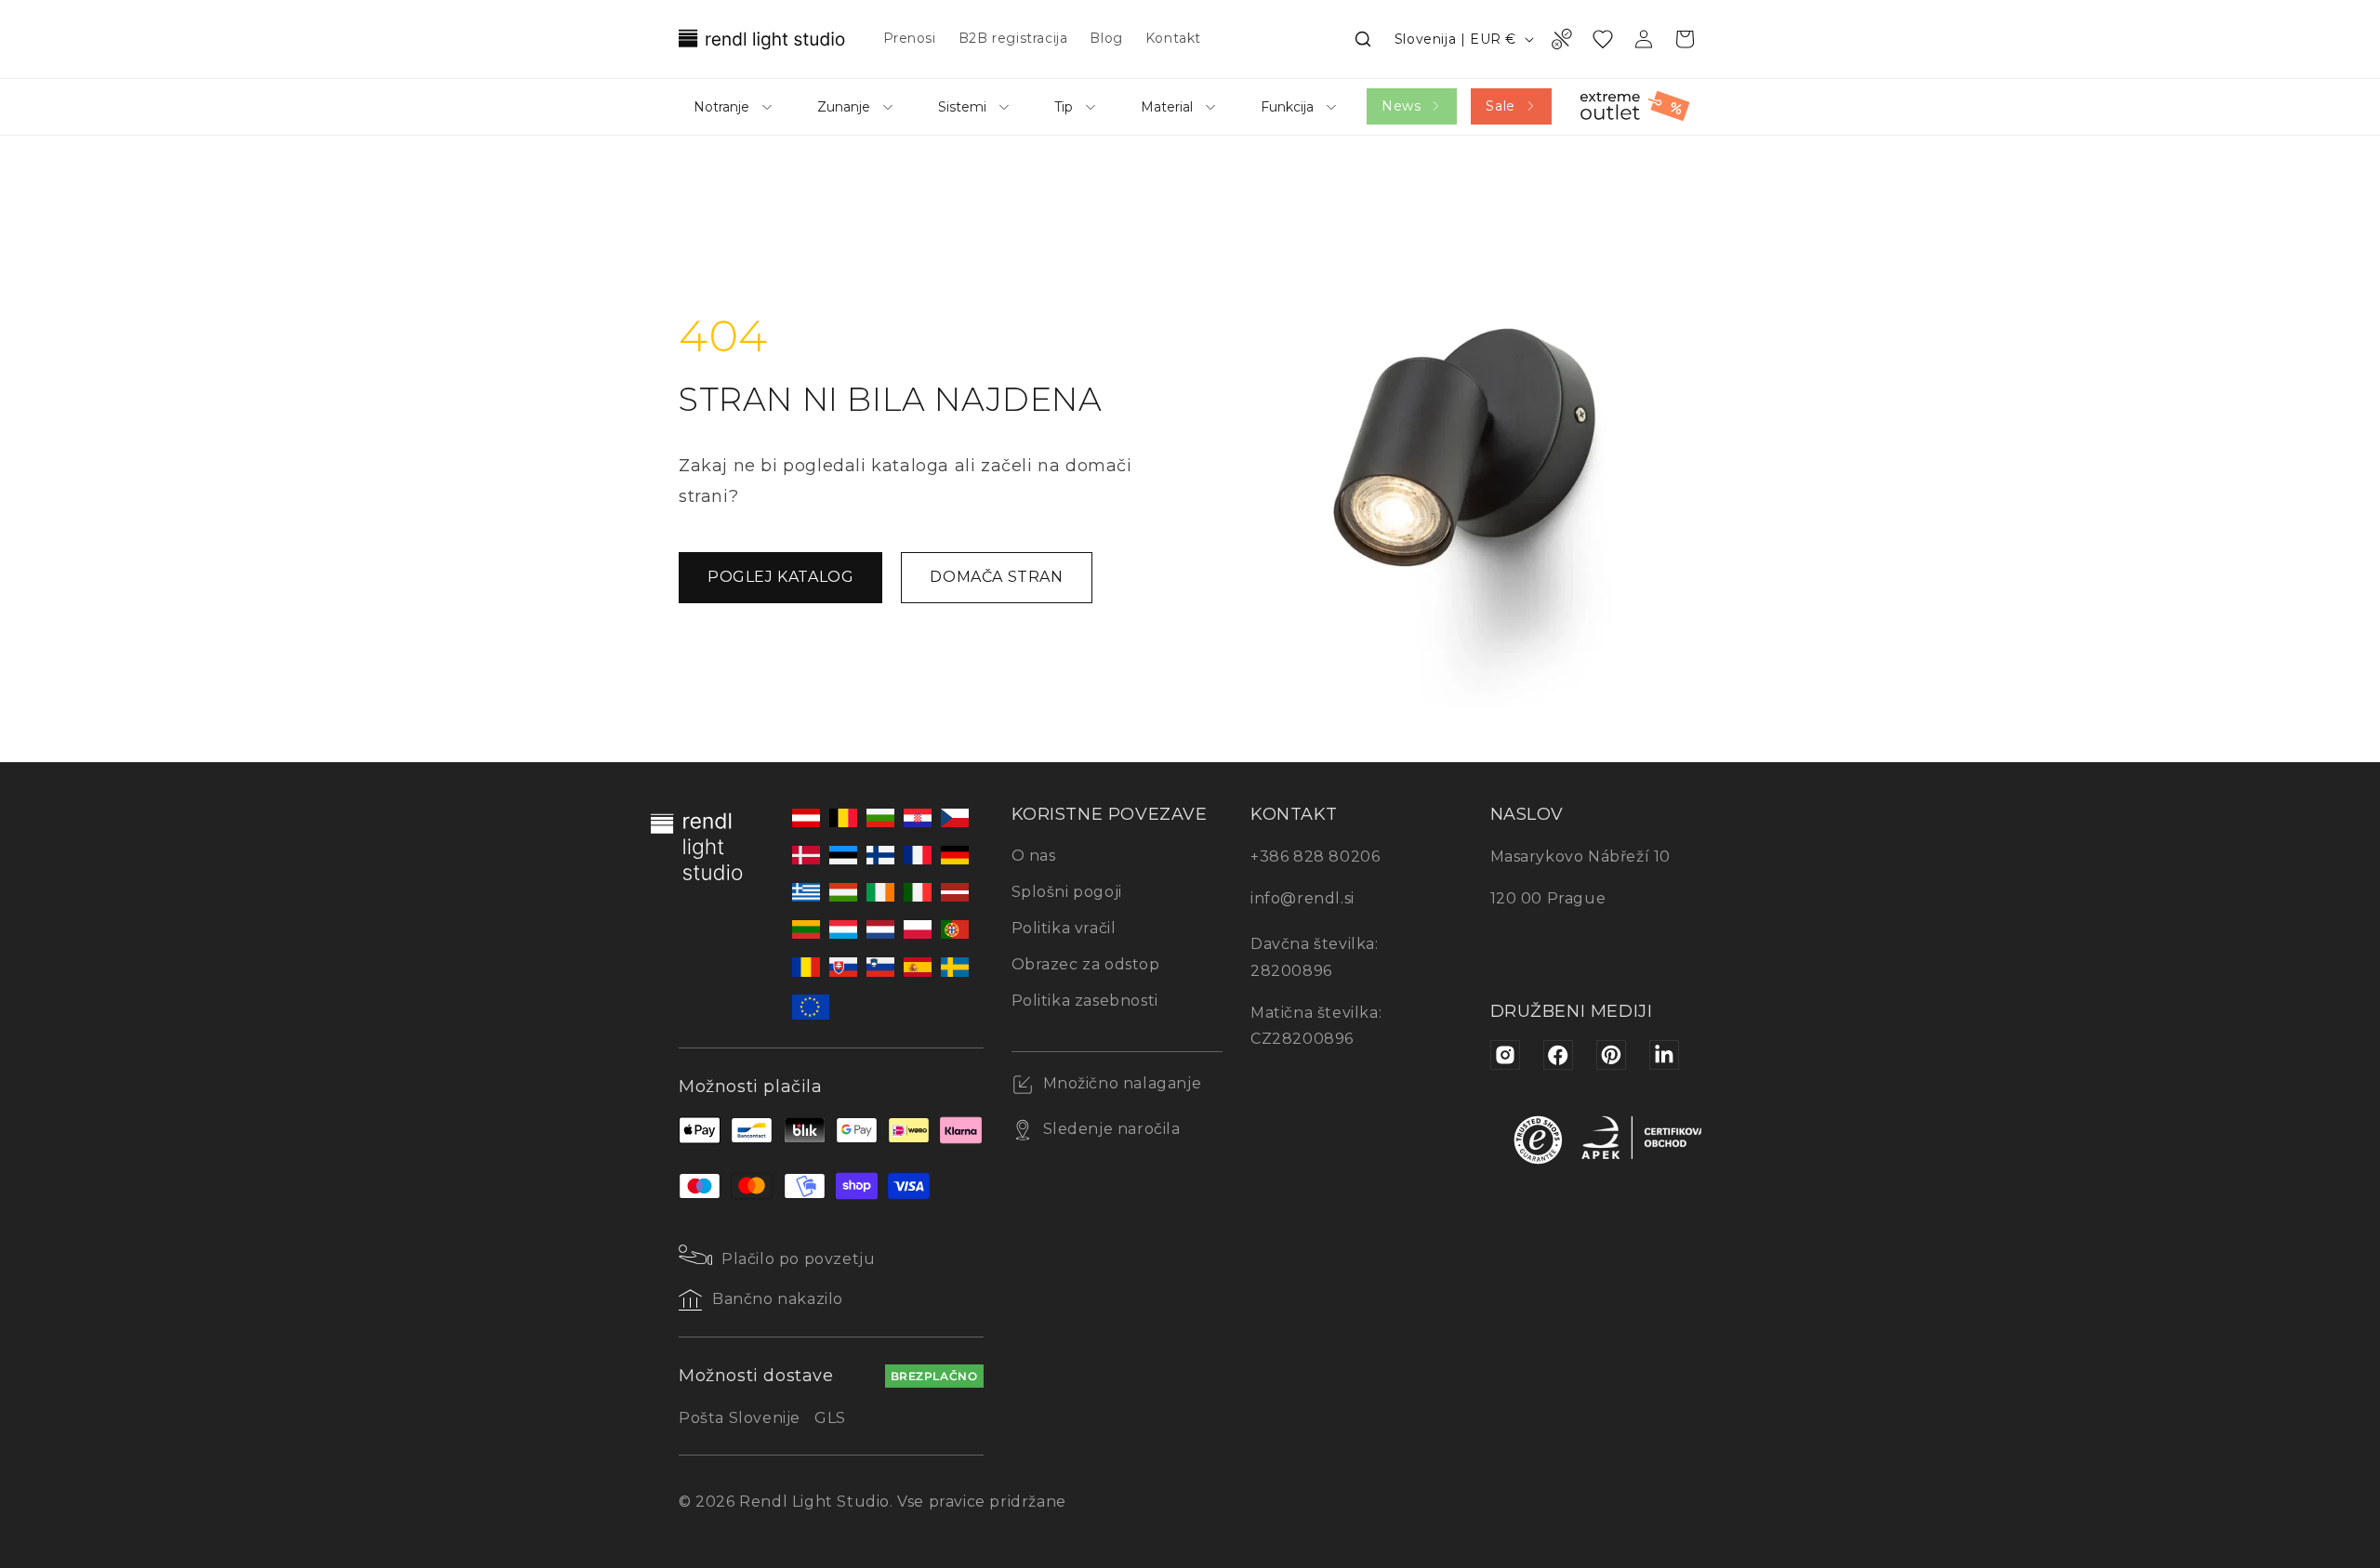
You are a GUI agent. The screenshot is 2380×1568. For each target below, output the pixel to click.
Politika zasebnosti (1085, 1001)
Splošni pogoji (1067, 892)
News (1401, 106)
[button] (1363, 39)
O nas (1034, 856)
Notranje (721, 107)
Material (1167, 107)
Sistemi (962, 107)
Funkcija (1287, 107)
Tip (1064, 107)
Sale (1500, 106)
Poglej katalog (780, 577)
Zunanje (844, 107)
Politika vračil (1064, 928)
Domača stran (996, 577)
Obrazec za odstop (1086, 964)
